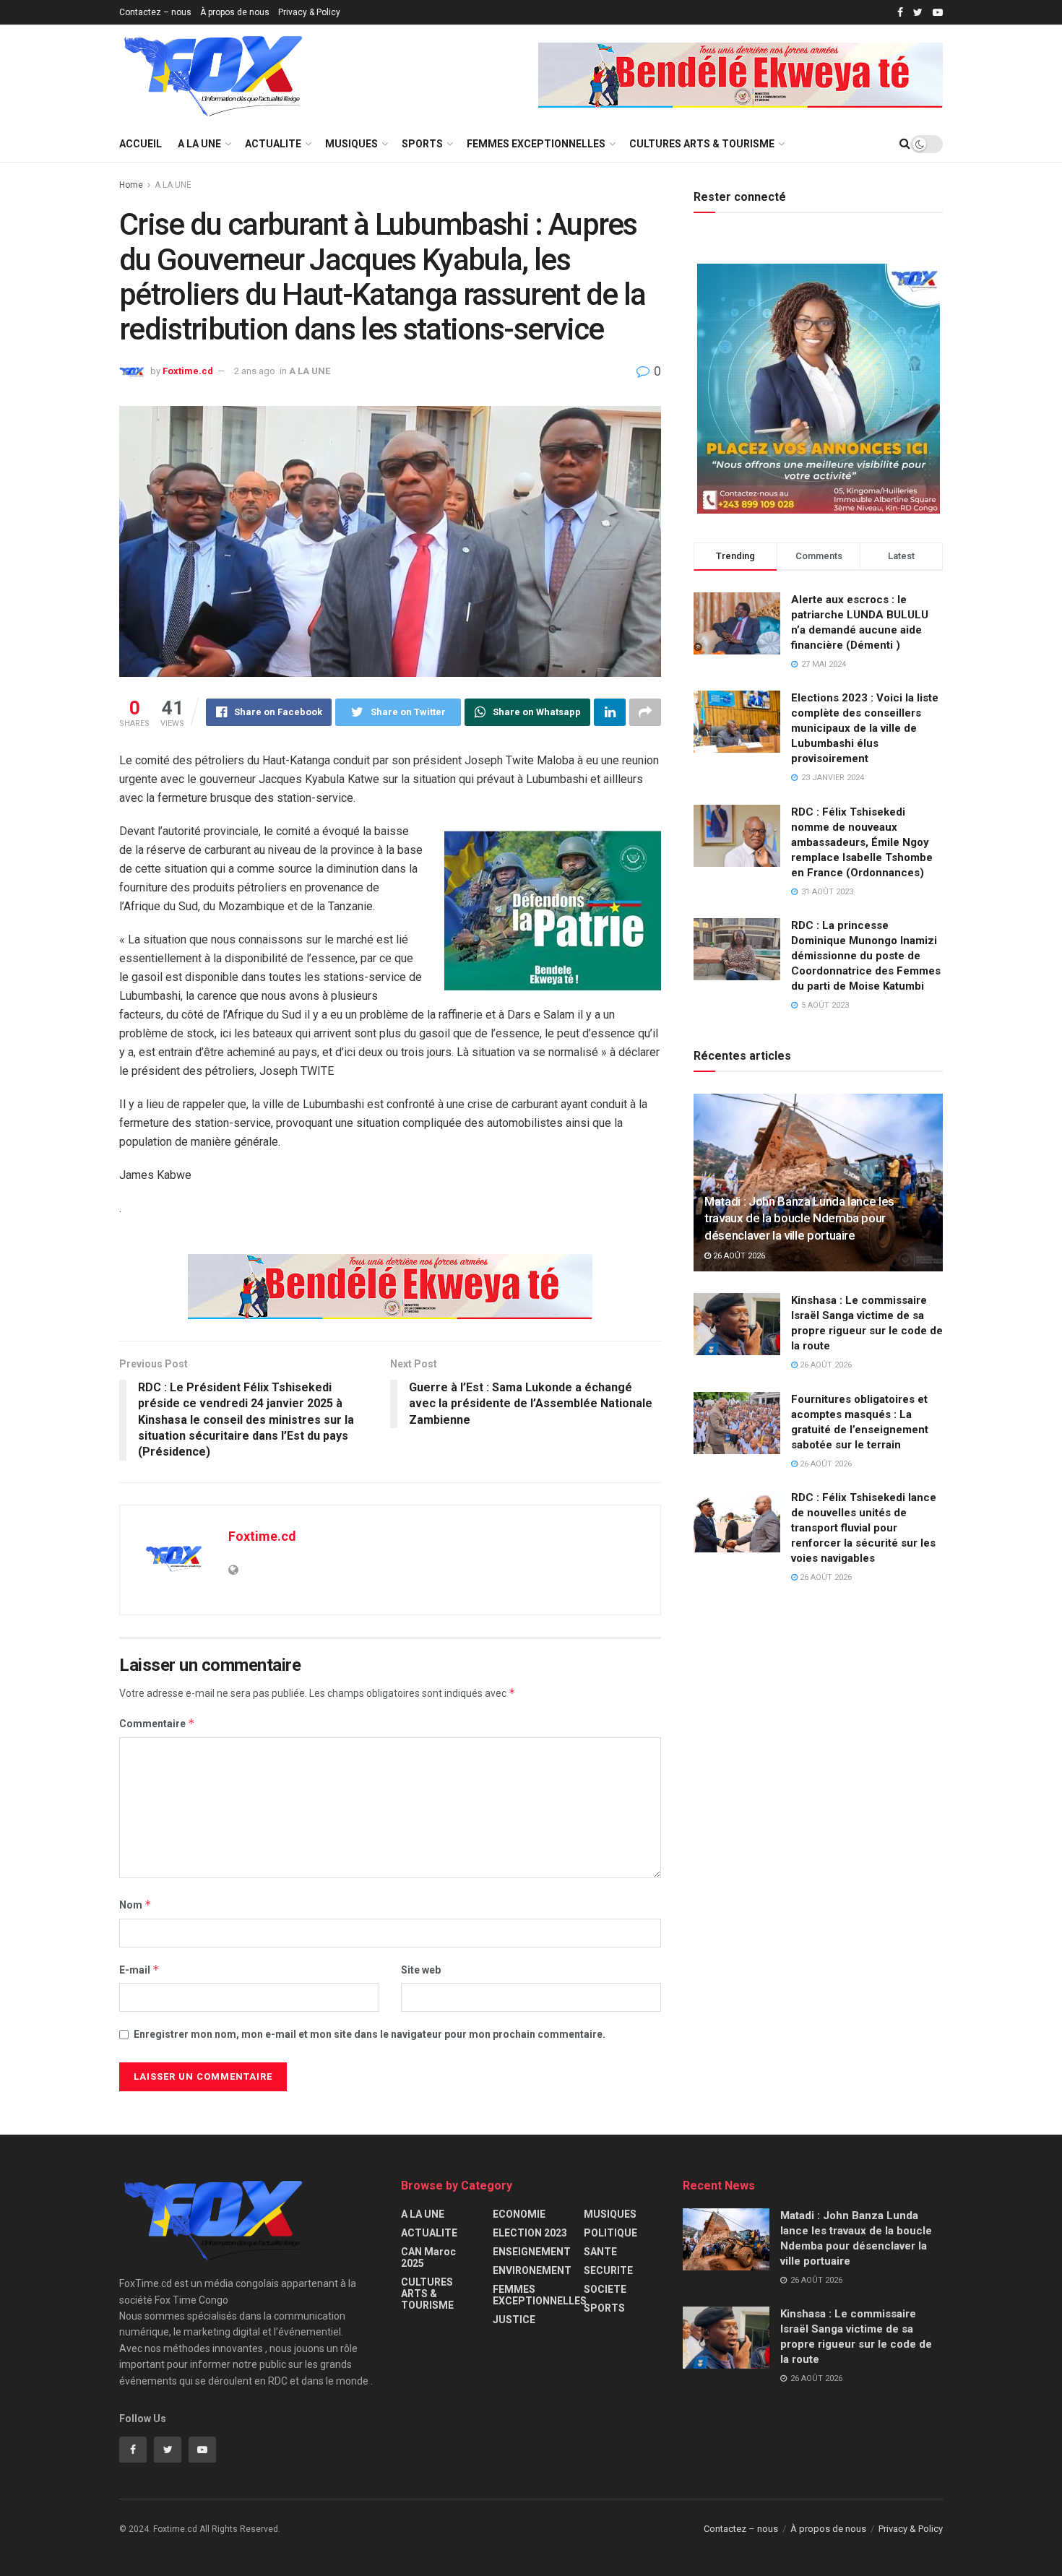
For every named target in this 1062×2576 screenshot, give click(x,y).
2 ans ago (255, 371)
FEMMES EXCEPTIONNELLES (536, 144)
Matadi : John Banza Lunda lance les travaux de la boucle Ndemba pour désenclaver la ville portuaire (799, 1219)
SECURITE (608, 2270)
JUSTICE (514, 2320)
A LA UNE (199, 144)
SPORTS (422, 144)
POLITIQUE (610, 2233)
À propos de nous (235, 12)
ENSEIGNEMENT (532, 2252)
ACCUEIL (141, 144)
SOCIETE (605, 2289)
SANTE (600, 2252)
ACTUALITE (273, 144)
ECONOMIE (519, 2214)
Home (131, 185)
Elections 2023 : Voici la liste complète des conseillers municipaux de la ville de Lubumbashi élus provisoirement (865, 728)
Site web (421, 1970)
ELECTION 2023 (530, 2233)
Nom (135, 1905)
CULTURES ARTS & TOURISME (702, 144)
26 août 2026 (738, 1256)
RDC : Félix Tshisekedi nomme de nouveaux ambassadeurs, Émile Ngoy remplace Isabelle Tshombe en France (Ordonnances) (862, 842)
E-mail (139, 1970)
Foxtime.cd (188, 371)
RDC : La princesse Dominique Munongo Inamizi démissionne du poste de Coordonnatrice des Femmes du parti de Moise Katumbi (866, 956)
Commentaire (157, 1723)
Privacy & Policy (309, 12)
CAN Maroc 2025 (428, 2257)
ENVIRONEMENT (532, 2270)
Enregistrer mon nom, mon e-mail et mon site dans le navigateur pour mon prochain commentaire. (370, 2034)
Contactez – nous (155, 12)
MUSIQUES (351, 144)
